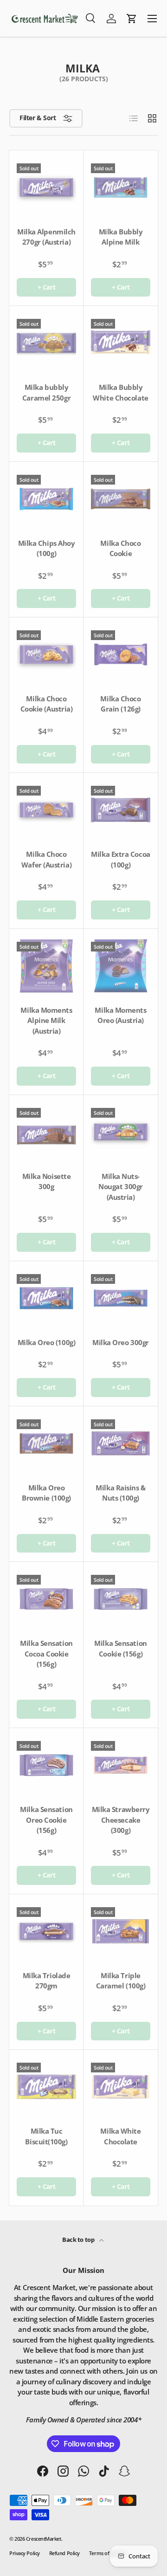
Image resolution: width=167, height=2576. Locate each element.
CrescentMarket (44, 2539)
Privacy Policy (25, 2553)
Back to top (79, 2239)
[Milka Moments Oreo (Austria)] (121, 966)
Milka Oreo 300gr (121, 1342)
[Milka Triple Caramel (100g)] (121, 1931)
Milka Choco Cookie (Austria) (47, 704)
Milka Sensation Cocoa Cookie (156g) (46, 1654)
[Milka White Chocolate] (121, 2087)
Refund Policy (64, 2553)
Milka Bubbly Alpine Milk (121, 237)
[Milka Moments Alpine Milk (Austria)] (46, 966)
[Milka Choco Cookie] (121, 499)
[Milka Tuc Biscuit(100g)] (46, 2087)
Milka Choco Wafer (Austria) (46, 859)
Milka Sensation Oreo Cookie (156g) (46, 1820)
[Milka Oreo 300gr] (121, 1298)
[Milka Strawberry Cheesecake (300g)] (121, 1765)
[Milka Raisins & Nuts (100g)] (121, 1443)
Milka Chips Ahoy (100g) (47, 548)
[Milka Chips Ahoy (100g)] (46, 499)
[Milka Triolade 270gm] (46, 1931)
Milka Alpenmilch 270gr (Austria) (46, 237)
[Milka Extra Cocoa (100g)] (121, 810)
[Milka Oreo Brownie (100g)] (46, 1443)
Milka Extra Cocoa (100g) (120, 859)
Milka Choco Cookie (120, 548)
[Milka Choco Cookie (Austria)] (46, 654)
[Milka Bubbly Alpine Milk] (121, 188)
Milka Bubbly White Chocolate (120, 392)
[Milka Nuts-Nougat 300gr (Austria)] (121, 1132)
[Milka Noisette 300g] (46, 1132)
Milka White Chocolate (120, 2136)
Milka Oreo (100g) (46, 1342)
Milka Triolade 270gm (47, 1981)
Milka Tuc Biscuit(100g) (46, 2136)
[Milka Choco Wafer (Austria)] (46, 810)
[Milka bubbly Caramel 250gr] (46, 343)
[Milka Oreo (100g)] (46, 1298)
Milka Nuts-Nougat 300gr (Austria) (121, 1187)
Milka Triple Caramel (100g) (121, 1981)
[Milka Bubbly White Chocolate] (121, 343)
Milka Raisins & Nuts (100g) (120, 1493)
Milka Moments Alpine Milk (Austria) (46, 1020)
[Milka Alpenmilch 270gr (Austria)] (46, 188)
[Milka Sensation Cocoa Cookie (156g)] (46, 1599)
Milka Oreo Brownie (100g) (46, 1493)
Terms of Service (108, 2553)
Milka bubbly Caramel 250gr (46, 392)
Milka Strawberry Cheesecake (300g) (121, 1820)
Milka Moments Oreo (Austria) (120, 1015)
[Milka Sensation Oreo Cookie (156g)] (46, 1765)
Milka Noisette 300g (47, 1181)
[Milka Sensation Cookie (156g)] (121, 1599)
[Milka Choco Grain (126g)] (121, 654)
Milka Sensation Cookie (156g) (120, 1648)
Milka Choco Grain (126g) (120, 704)
